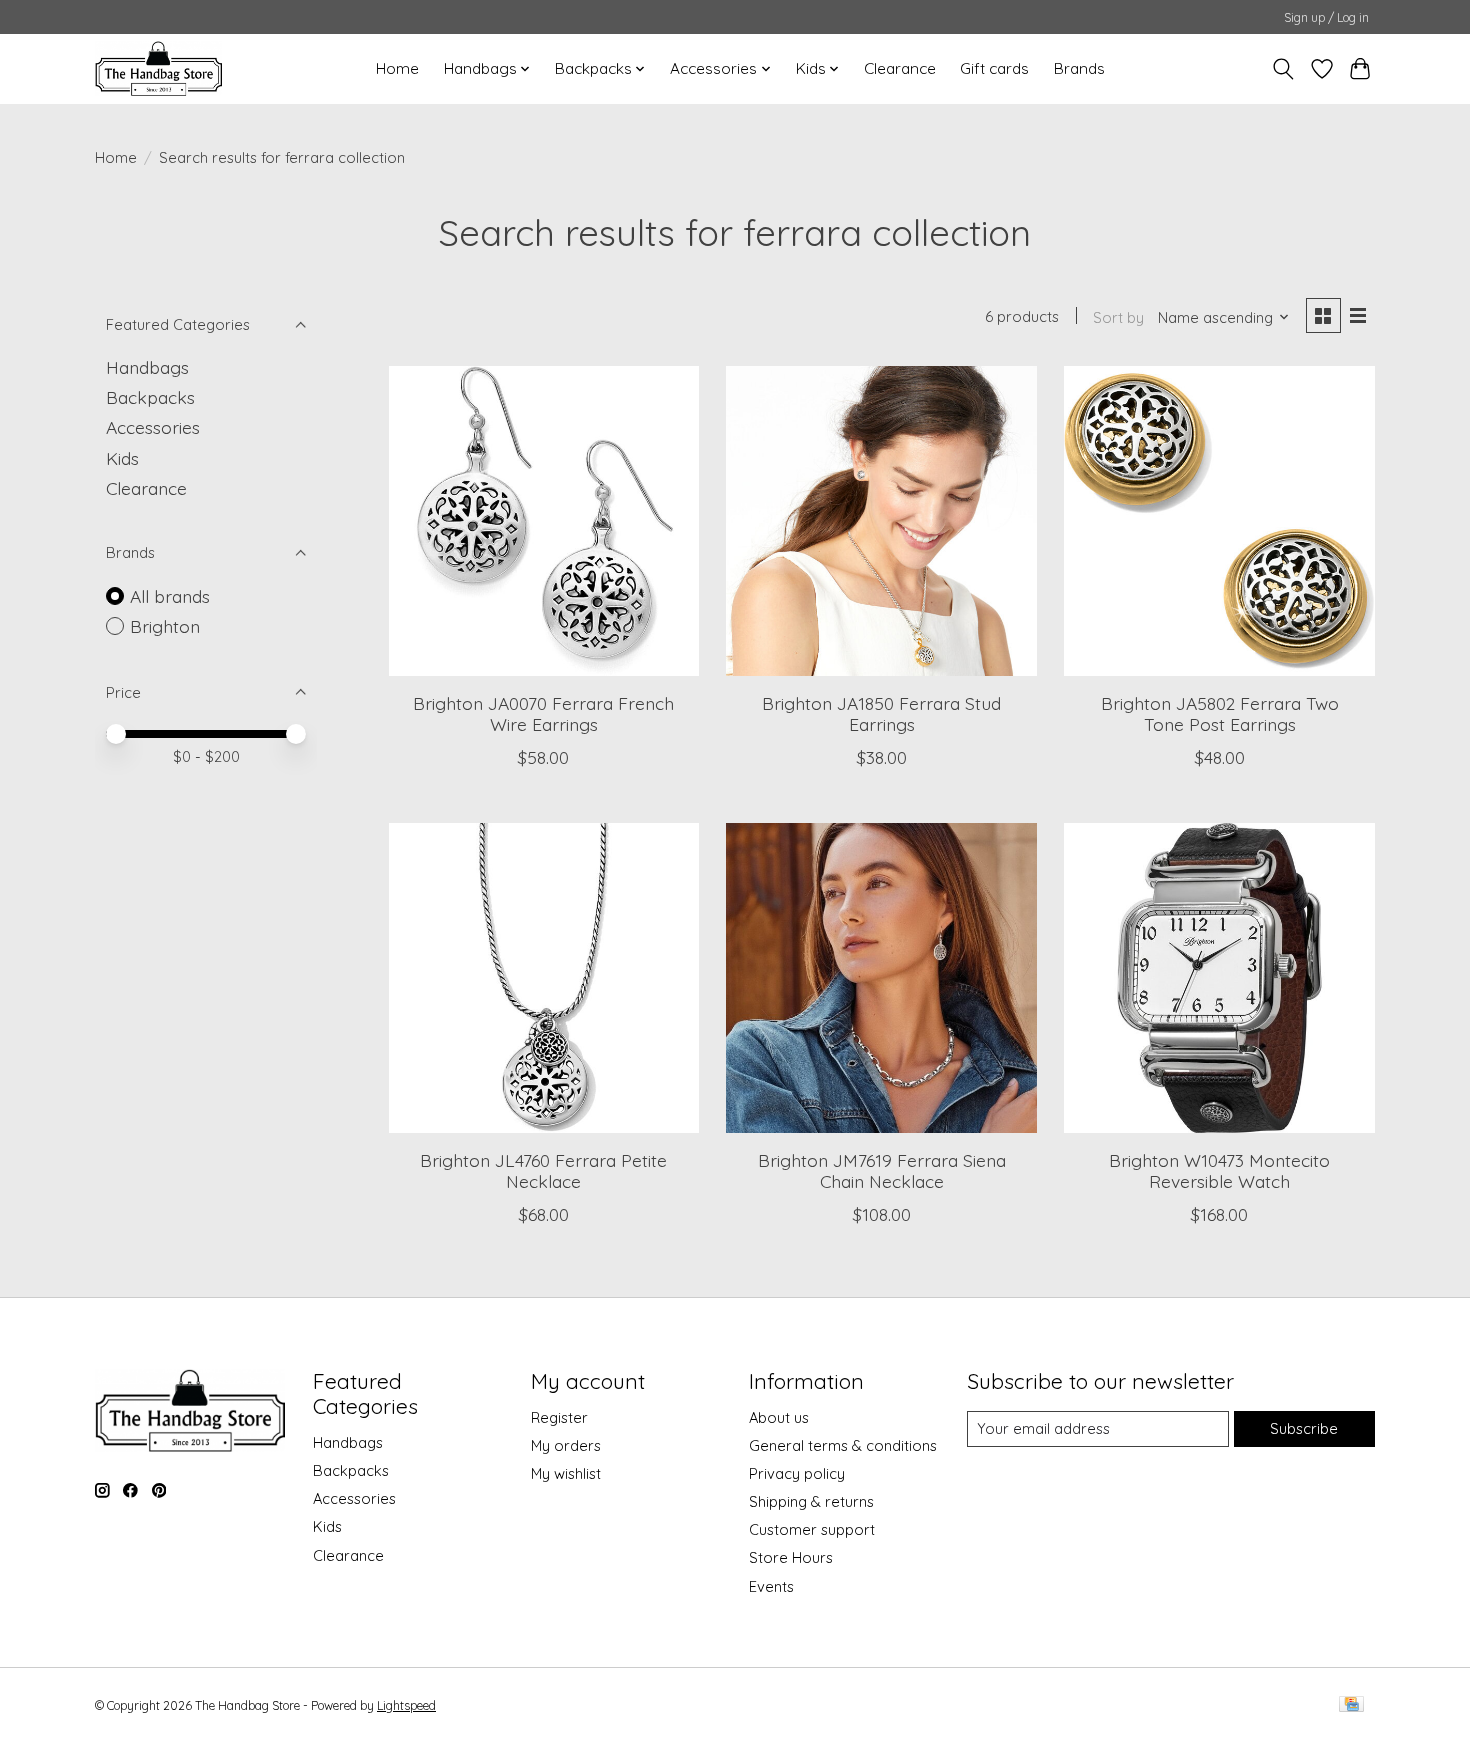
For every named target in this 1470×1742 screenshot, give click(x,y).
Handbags (147, 367)
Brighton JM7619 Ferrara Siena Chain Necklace (882, 1170)
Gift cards (994, 68)
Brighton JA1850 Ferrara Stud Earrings (881, 713)
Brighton (165, 626)
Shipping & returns (811, 1501)
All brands (170, 596)
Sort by (1118, 317)
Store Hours (791, 1557)
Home (397, 68)
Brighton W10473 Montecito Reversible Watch (1219, 1170)
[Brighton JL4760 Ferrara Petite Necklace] (544, 978)
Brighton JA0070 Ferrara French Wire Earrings (543, 713)
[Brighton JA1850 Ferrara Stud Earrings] (881, 521)
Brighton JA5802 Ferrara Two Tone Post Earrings (1220, 713)
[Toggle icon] (1283, 69)
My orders (566, 1445)
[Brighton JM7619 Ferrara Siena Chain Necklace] (881, 978)
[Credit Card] (1351, 1705)
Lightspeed (406, 1705)
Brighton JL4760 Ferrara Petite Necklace (543, 1170)
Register (559, 1417)
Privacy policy (797, 1473)
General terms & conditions (843, 1445)
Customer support (812, 1529)
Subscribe (1304, 1428)
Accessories (153, 427)
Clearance (900, 68)
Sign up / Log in (1326, 17)
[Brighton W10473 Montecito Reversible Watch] (1219, 978)
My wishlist (566, 1473)
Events (771, 1586)
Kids (122, 458)
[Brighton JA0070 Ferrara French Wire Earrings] (544, 521)
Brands (1079, 68)
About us (779, 1417)
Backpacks (150, 397)
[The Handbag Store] (158, 68)
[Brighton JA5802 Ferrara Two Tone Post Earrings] (1219, 521)
